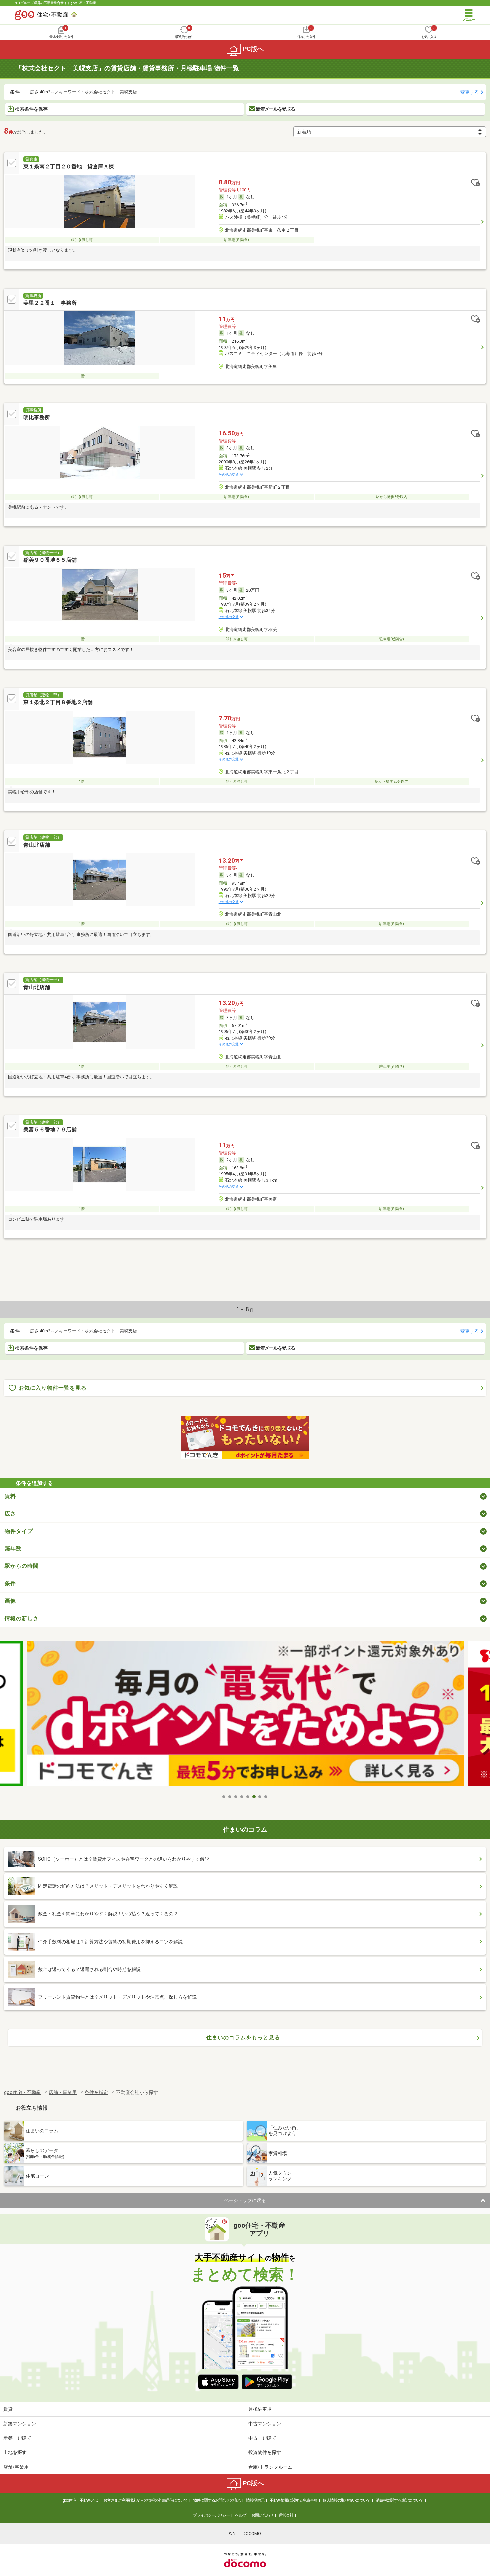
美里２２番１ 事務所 (50, 303)
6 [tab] (254, 1797)
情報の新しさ (22, 1618)
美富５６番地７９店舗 (50, 1129)
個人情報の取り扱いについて (346, 2500)
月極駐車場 (260, 2409)
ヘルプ (240, 2515)
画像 (10, 1601)
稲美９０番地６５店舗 (50, 560)
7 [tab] (260, 1797)
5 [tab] (248, 1797)
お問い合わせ (262, 2515)
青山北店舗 (37, 845)
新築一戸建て (17, 2438)
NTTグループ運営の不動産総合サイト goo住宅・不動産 (55, 3)
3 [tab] (236, 1797)
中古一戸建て (262, 2438)
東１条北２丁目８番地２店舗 (58, 702)
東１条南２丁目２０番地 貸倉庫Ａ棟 (69, 166)
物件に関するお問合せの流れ (217, 2500)
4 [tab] (242, 1797)
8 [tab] (266, 1797)
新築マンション (20, 2424)
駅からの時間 (22, 1566)
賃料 (10, 1496)
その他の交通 (229, 474)
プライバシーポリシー (211, 2515)
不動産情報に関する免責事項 (293, 2500)
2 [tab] (230, 1797)
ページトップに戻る (245, 2200)
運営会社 (286, 2515)
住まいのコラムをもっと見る (243, 2037)
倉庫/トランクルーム (270, 2467)
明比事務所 (37, 417)
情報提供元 (255, 2500)
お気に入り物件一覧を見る (53, 1388)
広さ (10, 1513)
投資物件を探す (265, 2452)
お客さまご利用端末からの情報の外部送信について (145, 2500)
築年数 (13, 1548)
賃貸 (8, 2409)
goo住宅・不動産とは (80, 2500)
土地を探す (15, 2452)
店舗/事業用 (16, 2467)
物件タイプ (19, 1531)
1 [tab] (224, 1797)
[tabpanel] (245, 1716)
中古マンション (265, 2424)
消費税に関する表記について (399, 2500)
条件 (10, 1583)
